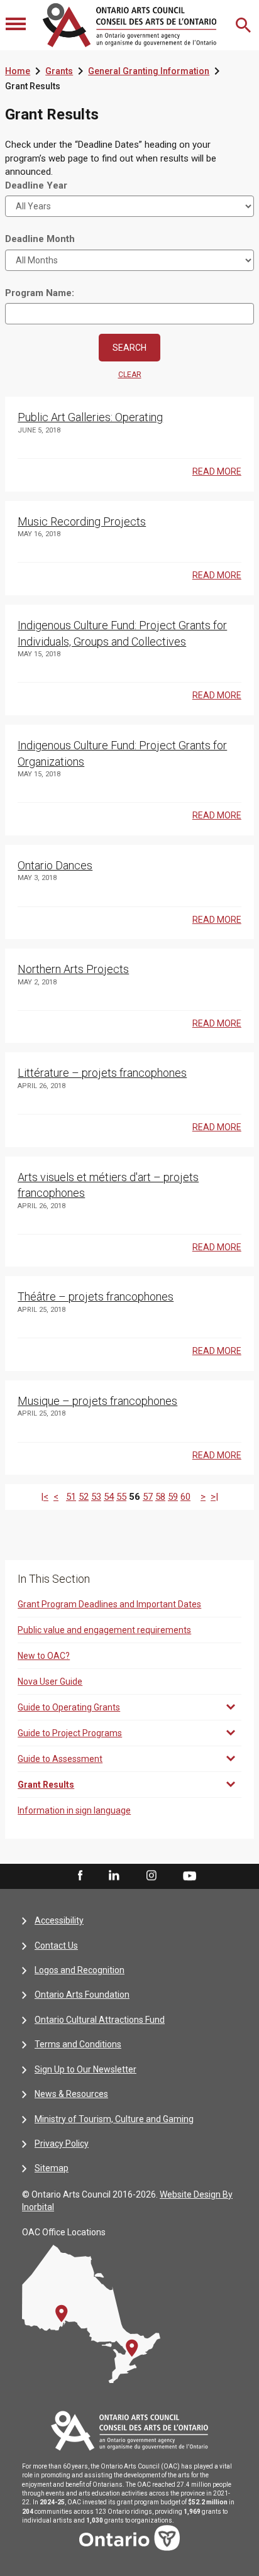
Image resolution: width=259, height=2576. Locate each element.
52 (84, 1497)
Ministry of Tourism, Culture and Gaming (114, 2119)
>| (214, 1497)
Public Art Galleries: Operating (90, 417)
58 (160, 1497)
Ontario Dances (55, 865)
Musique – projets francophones (97, 1401)
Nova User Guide (50, 1682)
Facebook (79, 1876)
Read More (217, 471)
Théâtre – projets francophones (96, 1296)
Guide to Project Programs (70, 1733)
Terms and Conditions (78, 2044)
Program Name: (40, 293)
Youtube (190, 1875)
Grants (59, 71)
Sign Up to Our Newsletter (85, 2069)
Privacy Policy (62, 2144)
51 (71, 1497)
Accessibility (59, 1920)
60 (185, 1497)
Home (18, 71)
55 (121, 1497)
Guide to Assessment (60, 1759)
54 (109, 1497)
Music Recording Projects (82, 521)
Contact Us (56, 1946)
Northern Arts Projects (73, 969)
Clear (130, 375)
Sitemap (52, 2168)
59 (173, 1497)
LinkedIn (114, 1876)
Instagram (152, 1876)
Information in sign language (74, 1810)
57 (148, 1497)
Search (245, 25)
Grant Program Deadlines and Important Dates (109, 1604)
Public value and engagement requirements (104, 1630)
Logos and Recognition (80, 1970)
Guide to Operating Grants (69, 1707)
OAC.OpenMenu (17, 25)
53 (96, 1497)
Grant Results (46, 1785)
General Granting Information (149, 71)
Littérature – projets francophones (102, 1073)
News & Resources (71, 2094)
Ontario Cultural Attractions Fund (100, 2020)
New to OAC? (44, 1656)
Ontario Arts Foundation (82, 1995)
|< (45, 1497)
